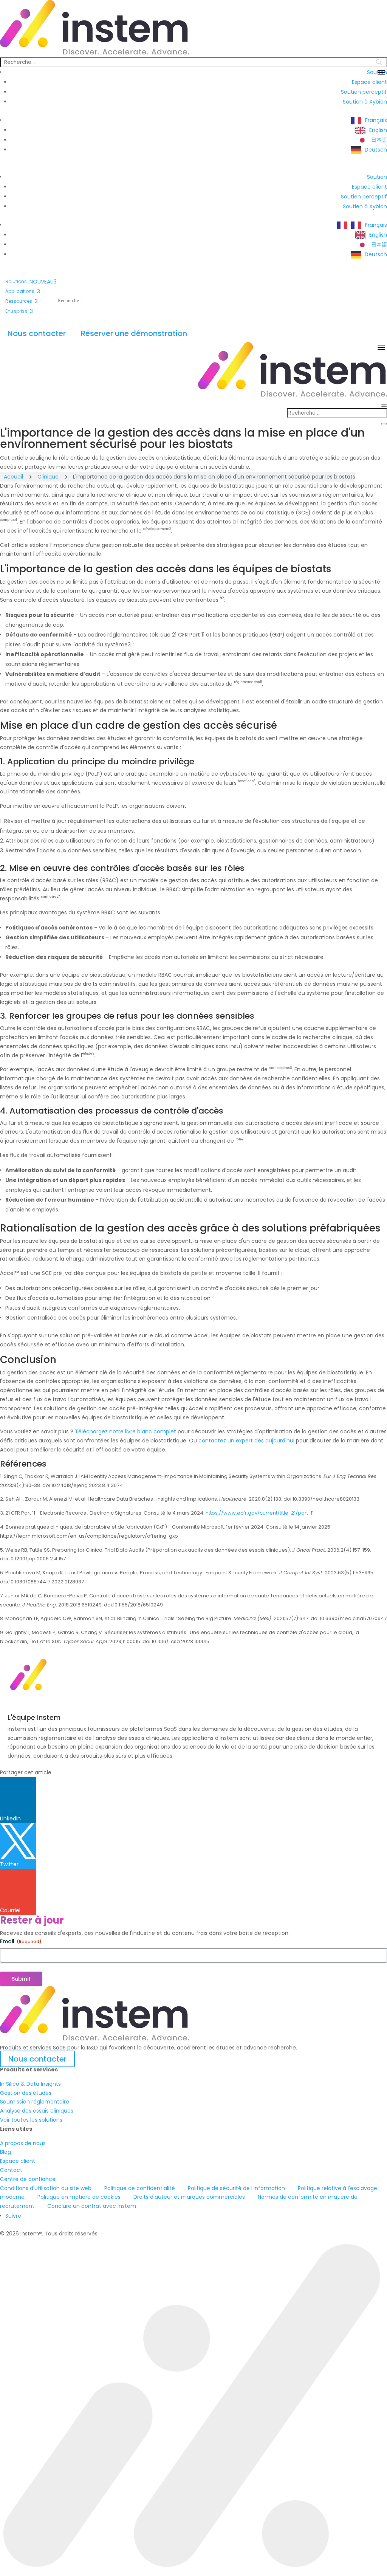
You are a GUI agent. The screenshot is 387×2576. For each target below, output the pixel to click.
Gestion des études (26, 2093)
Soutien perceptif (364, 92)
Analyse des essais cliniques (37, 2111)
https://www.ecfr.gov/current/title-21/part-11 (260, 1513)
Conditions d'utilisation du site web (46, 2188)
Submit (21, 1979)
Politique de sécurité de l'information (236, 2188)
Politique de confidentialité (140, 2188)
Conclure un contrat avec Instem (92, 2206)
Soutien (377, 177)
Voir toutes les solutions (31, 2120)
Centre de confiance (28, 2179)
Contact (11, 2170)
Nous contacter (37, 333)
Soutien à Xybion (365, 102)
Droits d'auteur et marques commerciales (189, 2197)
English (378, 130)
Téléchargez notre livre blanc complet (125, 1431)
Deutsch (376, 150)
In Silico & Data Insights (30, 2084)
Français (376, 120)
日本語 (379, 140)
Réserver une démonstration (134, 333)
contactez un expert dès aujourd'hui (246, 1441)
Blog (5, 2152)
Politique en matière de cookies (79, 2197)
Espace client (369, 82)
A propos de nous (23, 2143)
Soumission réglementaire (35, 2102)
